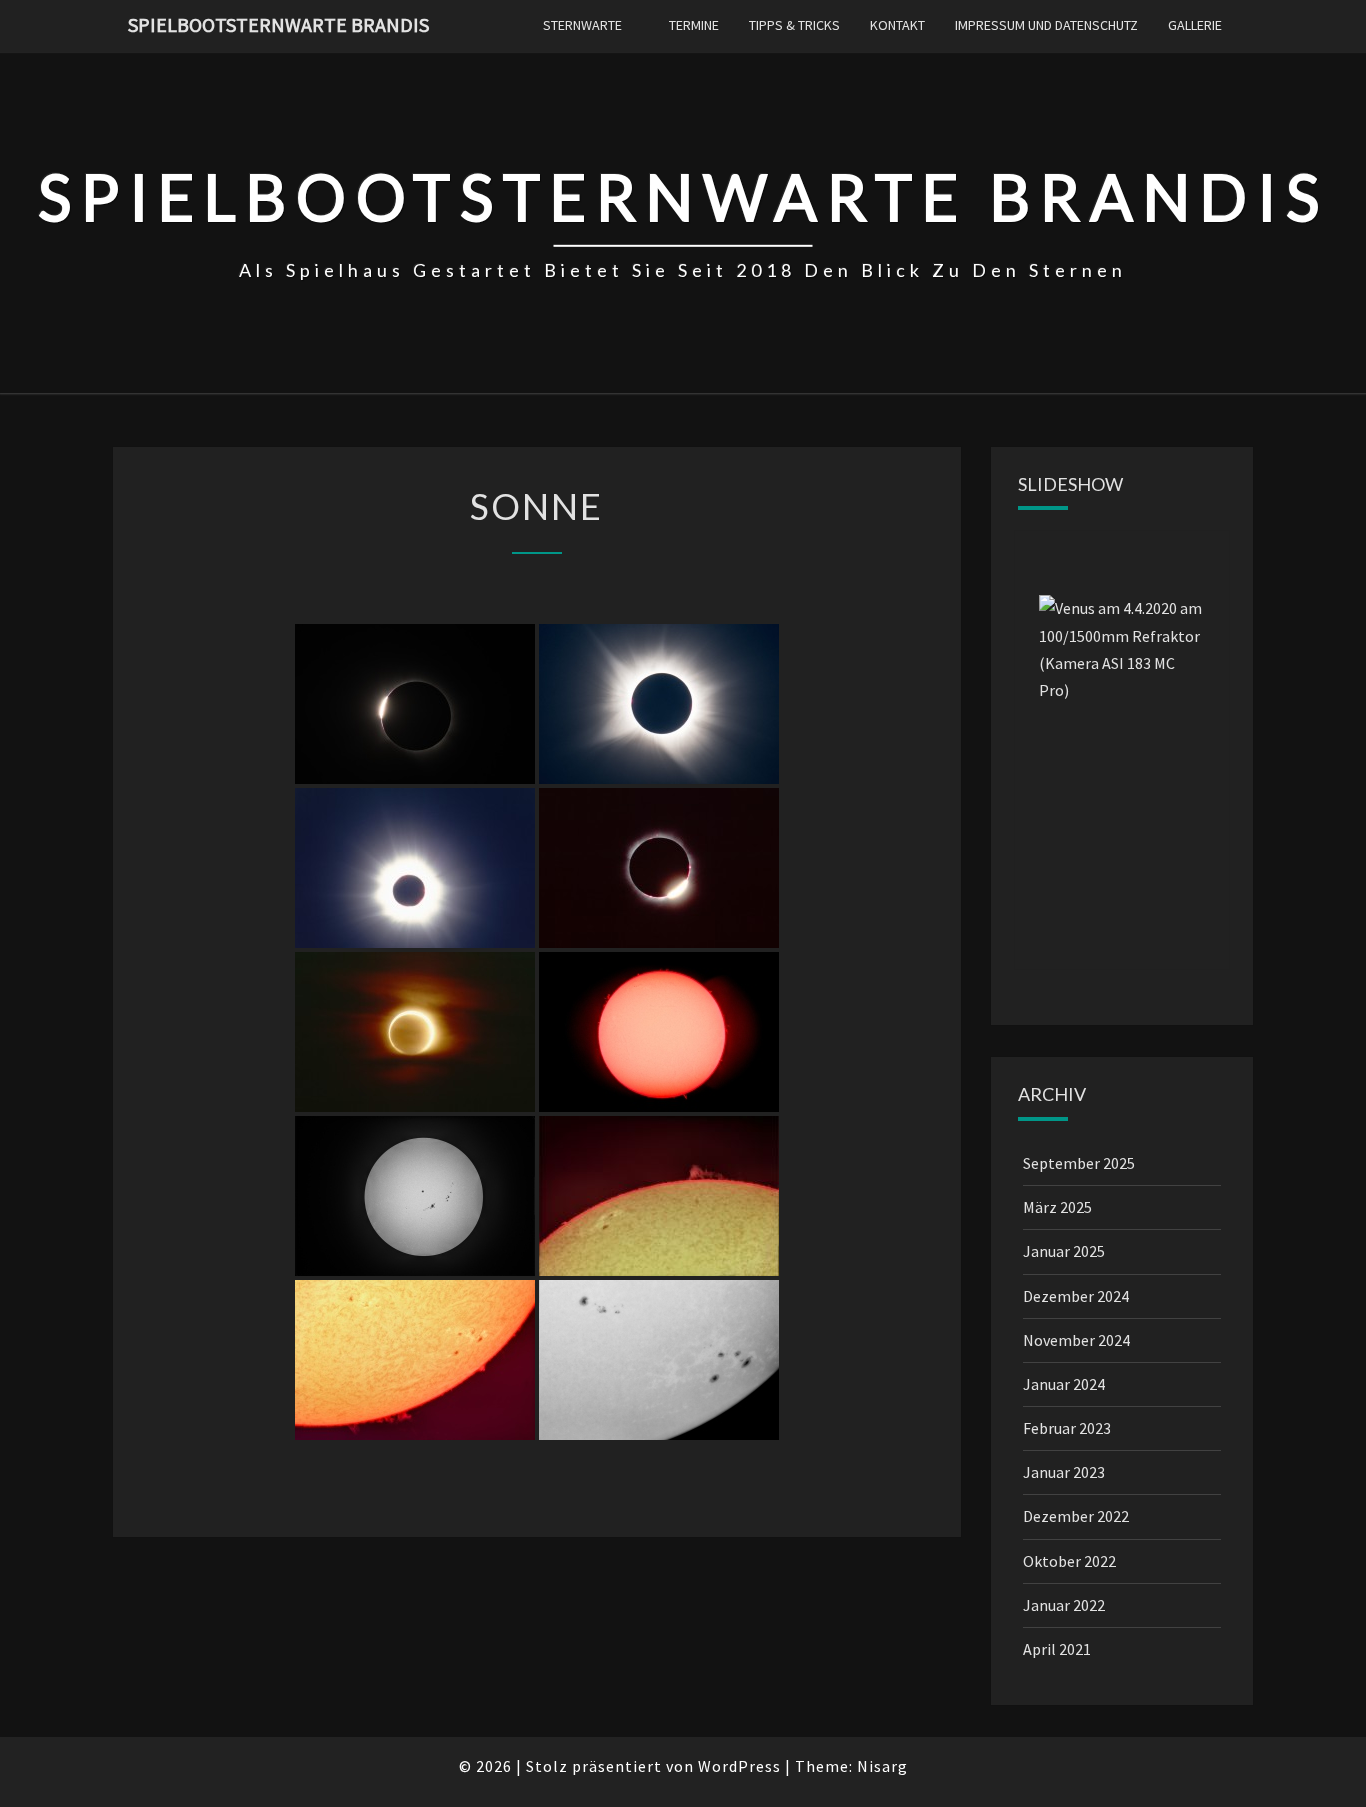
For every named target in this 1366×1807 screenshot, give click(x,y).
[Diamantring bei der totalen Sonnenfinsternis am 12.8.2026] (415, 704)
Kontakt (897, 25)
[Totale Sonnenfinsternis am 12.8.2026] (659, 704)
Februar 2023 (1067, 1428)
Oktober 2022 (1069, 1561)
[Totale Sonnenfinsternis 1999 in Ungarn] (415, 868)
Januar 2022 (1064, 1605)
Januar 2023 (1064, 1472)
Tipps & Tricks (794, 25)
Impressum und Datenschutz (1046, 25)
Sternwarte (582, 25)
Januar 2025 (1064, 1251)
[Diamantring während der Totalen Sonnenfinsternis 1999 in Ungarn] (659, 868)
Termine (694, 25)
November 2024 (1076, 1340)
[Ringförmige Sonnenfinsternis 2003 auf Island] (415, 1032)
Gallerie (1195, 25)
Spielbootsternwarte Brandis (278, 24)
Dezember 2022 (1076, 1516)
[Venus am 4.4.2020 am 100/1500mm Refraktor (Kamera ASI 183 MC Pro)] (1122, 735)
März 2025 (1057, 1207)
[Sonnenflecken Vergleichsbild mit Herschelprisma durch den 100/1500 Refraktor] (659, 1360)
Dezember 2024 (1076, 1296)
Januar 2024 (1064, 1384)
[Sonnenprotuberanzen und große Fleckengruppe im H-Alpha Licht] (659, 1196)
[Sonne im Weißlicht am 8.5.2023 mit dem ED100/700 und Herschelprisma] (415, 1196)
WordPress (739, 1766)
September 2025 (1079, 1163)
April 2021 (1057, 1649)
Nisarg (882, 1766)
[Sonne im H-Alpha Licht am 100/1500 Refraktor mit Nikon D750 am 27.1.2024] (659, 1032)
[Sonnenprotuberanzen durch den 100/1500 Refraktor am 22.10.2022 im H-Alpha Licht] (415, 1360)
